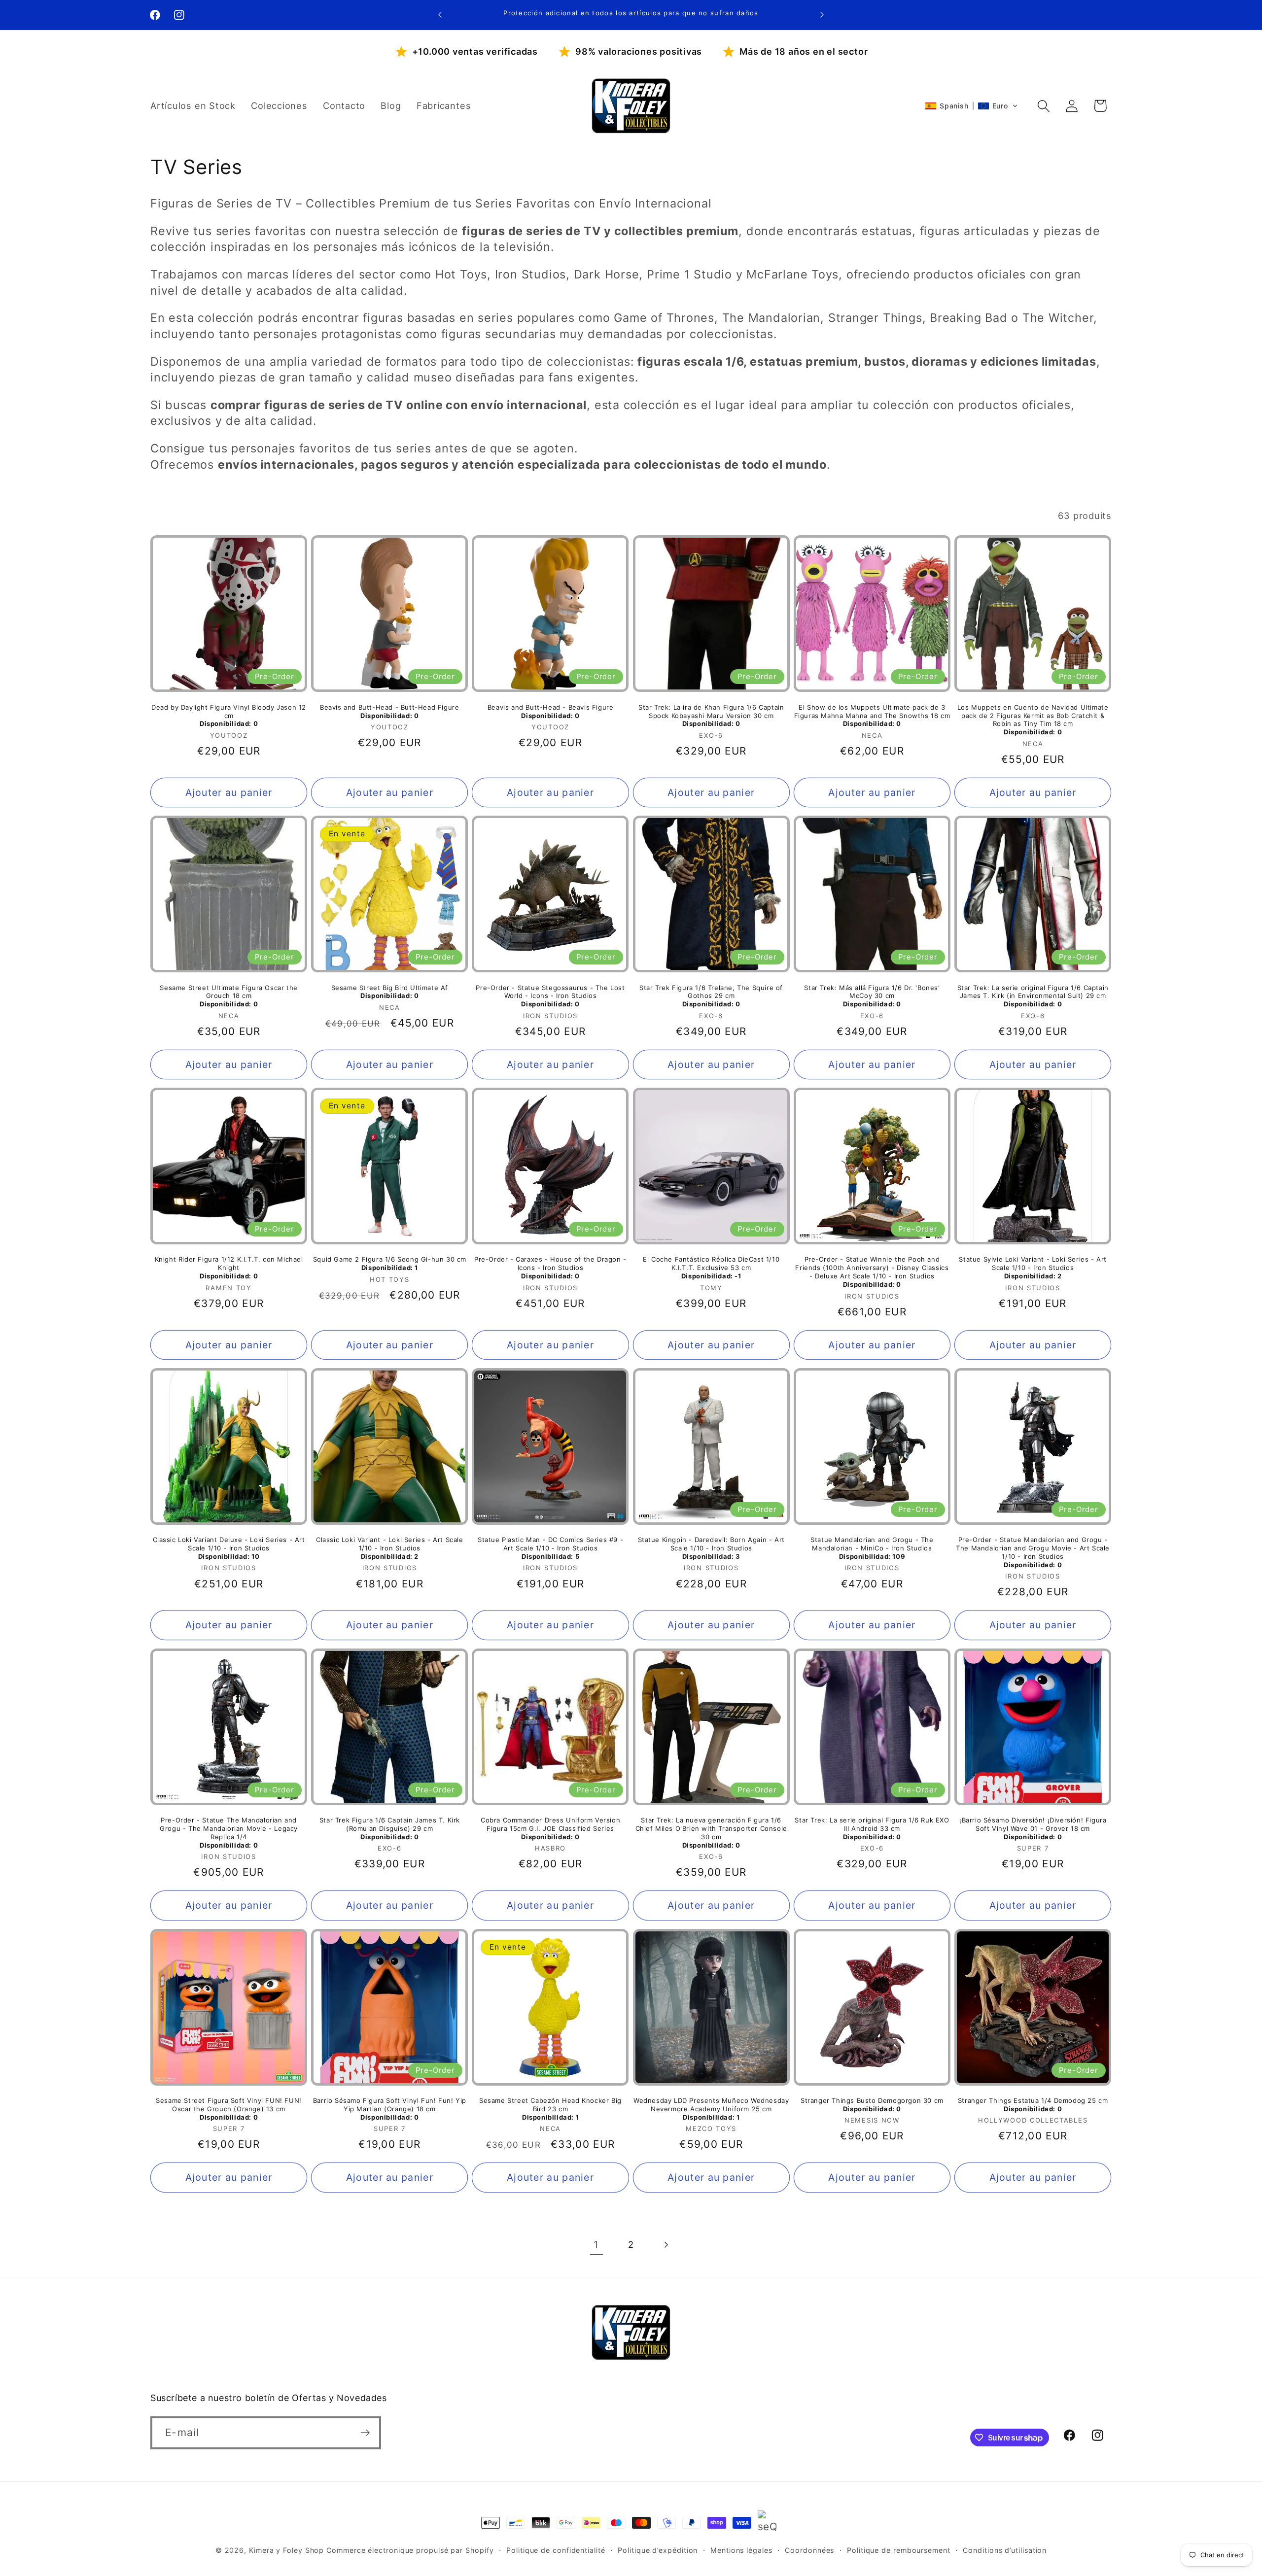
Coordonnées (809, 2550)
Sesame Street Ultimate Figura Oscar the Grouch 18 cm (228, 996)
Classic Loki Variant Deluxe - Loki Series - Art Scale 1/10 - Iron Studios (229, 1548)
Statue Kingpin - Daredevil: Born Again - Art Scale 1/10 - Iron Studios (711, 1548)
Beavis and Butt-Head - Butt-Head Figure (389, 711)
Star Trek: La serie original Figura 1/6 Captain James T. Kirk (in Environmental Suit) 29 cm (1033, 996)
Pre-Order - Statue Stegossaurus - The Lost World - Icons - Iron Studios (550, 996)
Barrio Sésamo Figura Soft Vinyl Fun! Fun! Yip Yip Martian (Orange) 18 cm (390, 2109)
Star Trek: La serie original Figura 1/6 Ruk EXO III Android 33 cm (872, 1828)
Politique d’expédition (658, 2550)
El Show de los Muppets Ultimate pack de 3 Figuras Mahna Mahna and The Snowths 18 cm (872, 716)
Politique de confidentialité (556, 2550)
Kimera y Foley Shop (286, 2550)
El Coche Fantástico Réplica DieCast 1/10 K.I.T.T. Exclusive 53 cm (711, 1268)
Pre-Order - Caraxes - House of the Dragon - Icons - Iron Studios (550, 1268)
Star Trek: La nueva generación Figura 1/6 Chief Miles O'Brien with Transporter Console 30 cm (711, 1833)
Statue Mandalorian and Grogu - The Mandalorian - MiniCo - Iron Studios (872, 1548)
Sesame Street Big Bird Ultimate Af (390, 992)
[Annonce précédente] (440, 15)
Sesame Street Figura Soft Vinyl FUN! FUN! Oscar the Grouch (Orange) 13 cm (229, 2109)
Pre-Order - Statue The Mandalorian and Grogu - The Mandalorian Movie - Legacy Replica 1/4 (229, 1833)
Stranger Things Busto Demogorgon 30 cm (872, 2105)
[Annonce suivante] (822, 15)
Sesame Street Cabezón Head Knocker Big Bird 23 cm (550, 2109)
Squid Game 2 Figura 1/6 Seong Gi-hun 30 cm (390, 1263)
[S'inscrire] (365, 2433)
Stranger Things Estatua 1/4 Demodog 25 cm (1033, 2105)
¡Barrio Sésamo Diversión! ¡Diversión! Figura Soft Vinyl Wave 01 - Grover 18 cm (1033, 1828)
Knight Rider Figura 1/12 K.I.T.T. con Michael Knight (229, 1268)
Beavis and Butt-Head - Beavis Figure (551, 711)
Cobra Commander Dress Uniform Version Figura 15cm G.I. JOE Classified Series (550, 1828)
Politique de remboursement (899, 2550)
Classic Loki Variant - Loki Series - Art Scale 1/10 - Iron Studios (390, 1548)
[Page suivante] (666, 2245)
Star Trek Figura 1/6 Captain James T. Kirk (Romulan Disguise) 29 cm (390, 1828)
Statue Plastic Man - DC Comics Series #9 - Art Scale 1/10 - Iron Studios (550, 1548)
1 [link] (596, 2245)
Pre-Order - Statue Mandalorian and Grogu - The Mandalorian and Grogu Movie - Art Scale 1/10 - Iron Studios (1033, 1552)
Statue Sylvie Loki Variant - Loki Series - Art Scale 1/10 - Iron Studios (1033, 1268)
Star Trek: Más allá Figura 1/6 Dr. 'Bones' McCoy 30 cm (872, 996)
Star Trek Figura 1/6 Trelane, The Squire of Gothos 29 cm (711, 996)
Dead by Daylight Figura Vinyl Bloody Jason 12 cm (229, 716)
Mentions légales (741, 2550)
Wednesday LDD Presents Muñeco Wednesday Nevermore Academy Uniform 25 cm (711, 2109)
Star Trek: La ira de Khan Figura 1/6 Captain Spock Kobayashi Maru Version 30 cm (711, 716)
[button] (971, 106)
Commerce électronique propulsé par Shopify (410, 2550)
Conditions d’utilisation (1005, 2550)
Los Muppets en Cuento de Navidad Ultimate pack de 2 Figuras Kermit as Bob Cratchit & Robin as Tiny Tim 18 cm (1033, 720)
